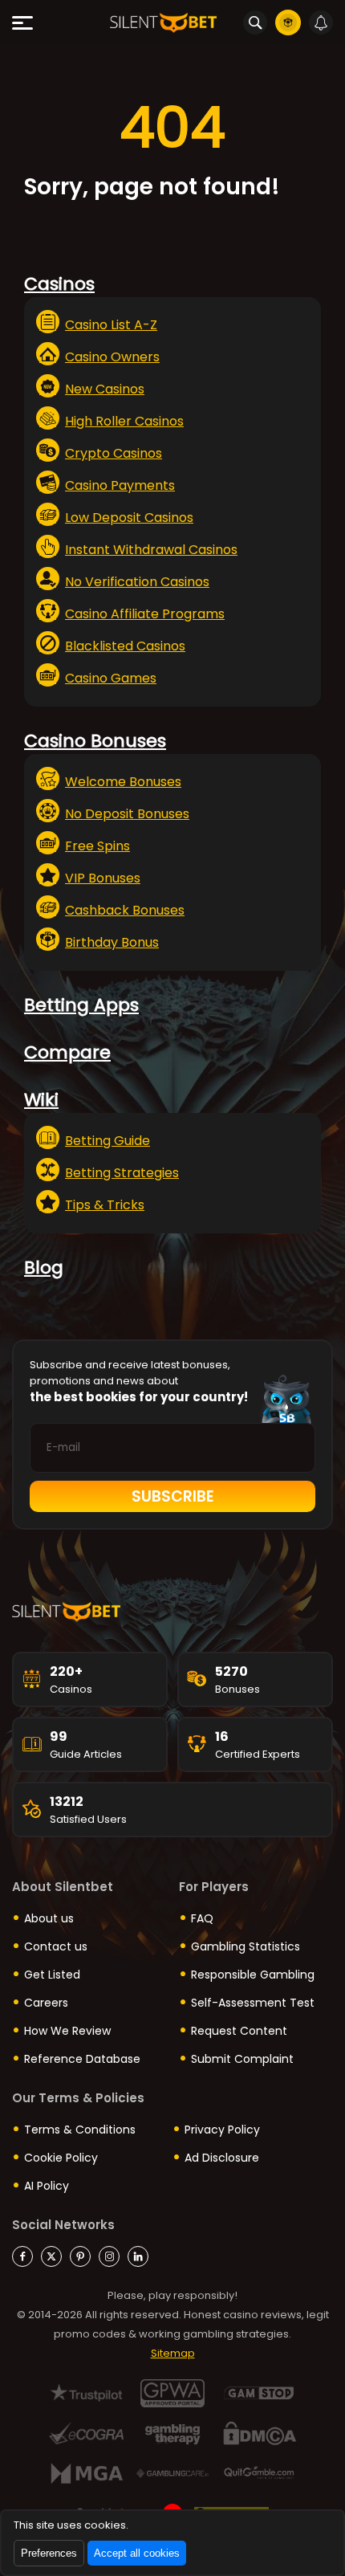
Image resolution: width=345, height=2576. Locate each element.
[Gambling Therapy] (173, 2433)
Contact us (56, 1946)
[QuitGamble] (260, 2474)
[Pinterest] (80, 2256)
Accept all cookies (137, 2553)
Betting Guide (108, 1141)
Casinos (59, 284)
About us (49, 1918)
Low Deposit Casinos (129, 518)
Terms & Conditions (80, 2130)
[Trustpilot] (86, 2393)
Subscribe (173, 1496)
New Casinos (105, 389)
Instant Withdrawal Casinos (151, 550)
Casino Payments (120, 485)
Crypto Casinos (114, 453)
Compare (67, 1052)
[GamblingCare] (173, 2474)
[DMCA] (260, 2433)
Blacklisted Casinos (125, 646)
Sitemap (173, 2353)
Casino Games (111, 678)
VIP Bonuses (103, 878)
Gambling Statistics (246, 1946)
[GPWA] (173, 2393)
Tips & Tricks (105, 1205)
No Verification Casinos (137, 582)
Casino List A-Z (111, 325)
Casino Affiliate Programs (145, 614)
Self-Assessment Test (253, 2003)
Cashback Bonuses (125, 910)
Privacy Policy (222, 2130)
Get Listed (52, 1975)
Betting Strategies (122, 1173)
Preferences (49, 2553)
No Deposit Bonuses (127, 814)
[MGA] (86, 2474)
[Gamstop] (260, 2393)
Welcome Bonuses (123, 782)
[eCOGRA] (86, 2433)
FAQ (202, 1918)
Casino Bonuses (95, 741)
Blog (44, 1268)
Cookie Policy (61, 2158)
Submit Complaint (242, 2059)
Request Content (239, 2031)
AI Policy (47, 2186)
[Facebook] (22, 2256)
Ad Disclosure (222, 2158)
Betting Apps (81, 1005)
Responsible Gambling (253, 1975)
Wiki (41, 1100)
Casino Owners (112, 357)
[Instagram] (109, 2256)
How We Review (67, 2031)
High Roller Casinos (124, 421)
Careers (46, 2003)
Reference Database (82, 2059)
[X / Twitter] (51, 2256)
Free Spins (97, 846)
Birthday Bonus (112, 942)
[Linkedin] (138, 2256)
